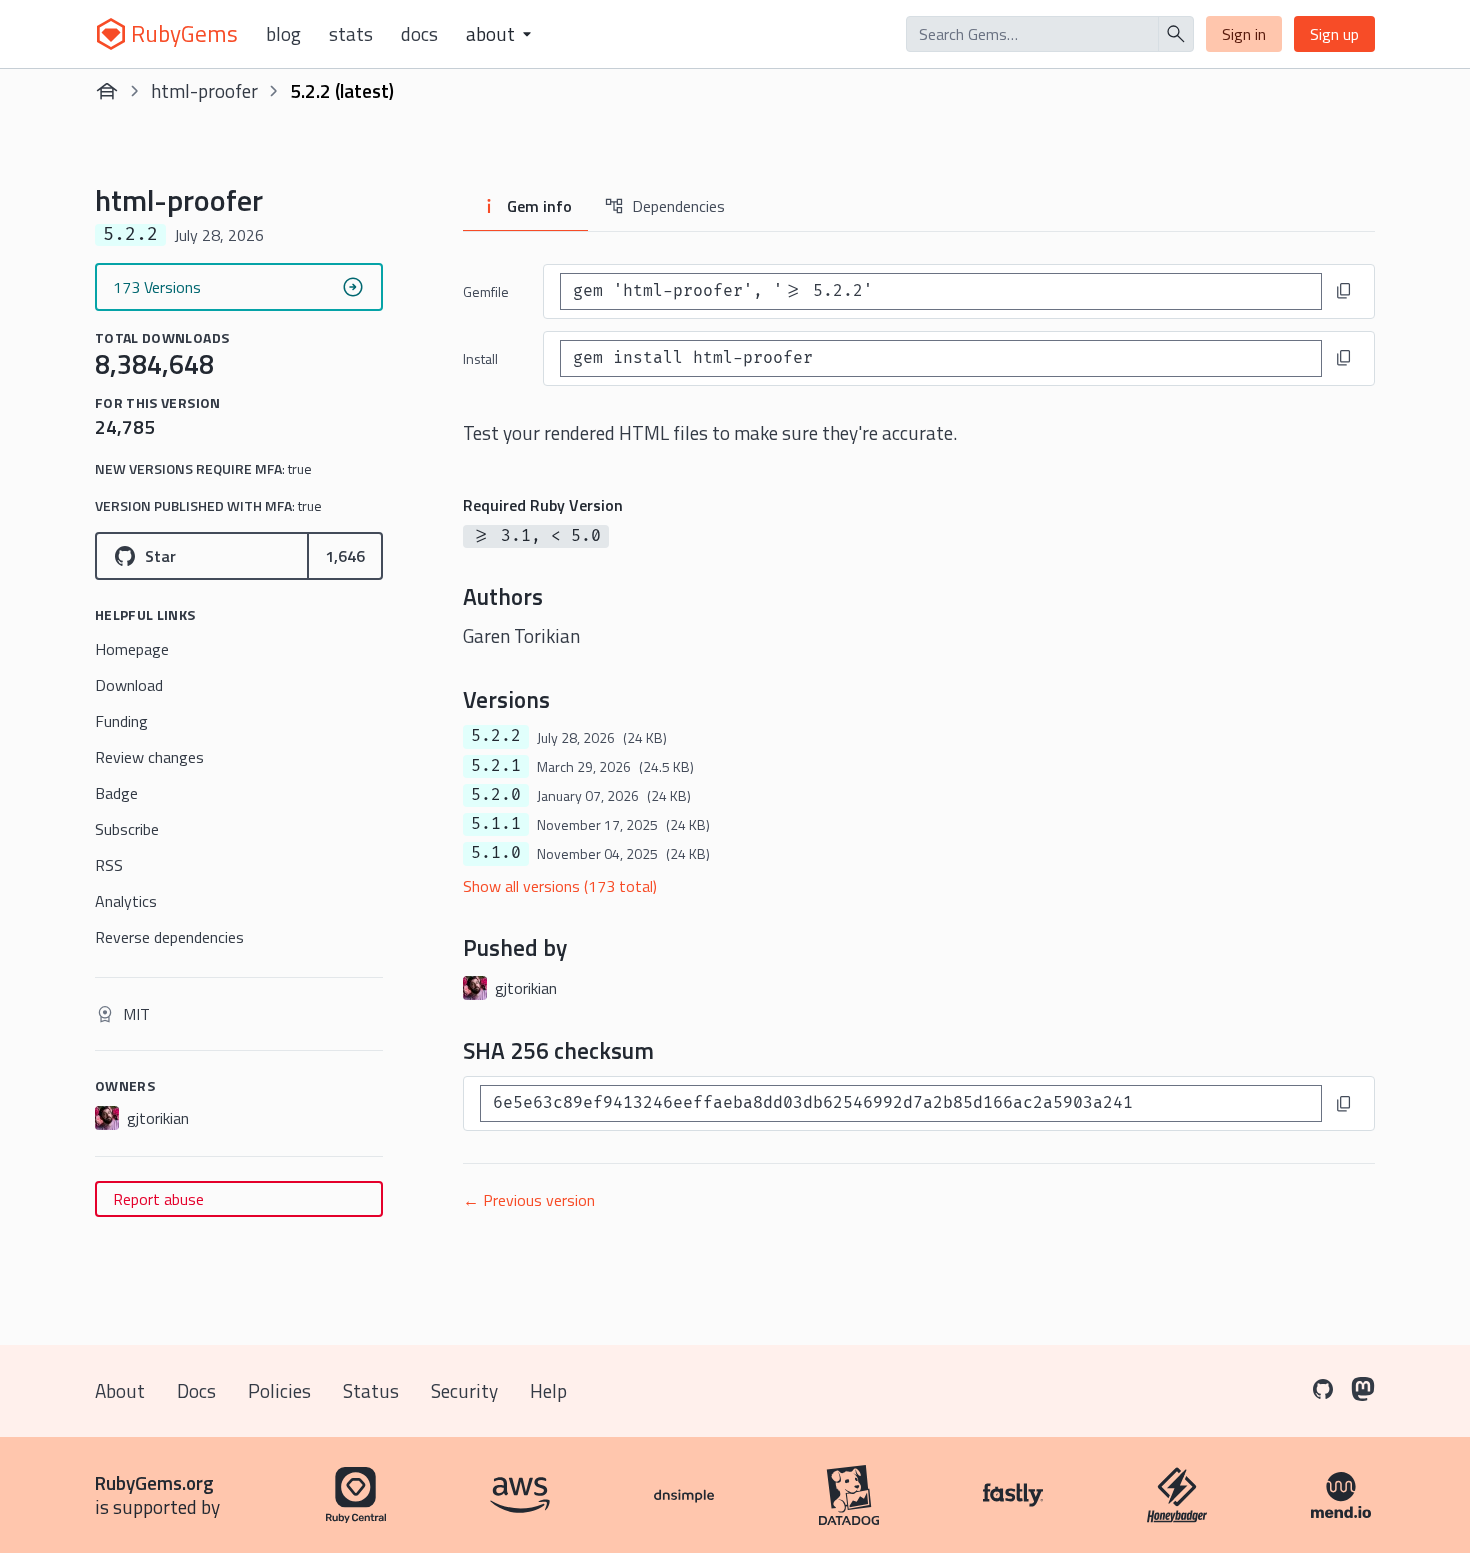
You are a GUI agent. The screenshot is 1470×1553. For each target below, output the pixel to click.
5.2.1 (496, 766)
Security (464, 1390)
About (120, 1390)
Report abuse (158, 1199)
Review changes (149, 757)
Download (129, 685)
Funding (121, 721)
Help (548, 1390)
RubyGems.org (154, 1482)
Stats (351, 34)
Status (371, 1390)
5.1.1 (496, 824)
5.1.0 (496, 853)
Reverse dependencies (169, 937)
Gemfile (486, 291)
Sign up (1334, 34)
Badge (116, 793)
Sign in (1244, 34)
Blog (283, 34)
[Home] (107, 91)
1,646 (345, 556)
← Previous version (529, 1200)
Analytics (126, 901)
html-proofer (204, 90)
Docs (419, 34)
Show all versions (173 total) (560, 886)
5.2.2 (496, 736)
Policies (279, 1390)
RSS (109, 865)
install (480, 358)
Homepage (132, 649)
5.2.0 (496, 795)
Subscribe (127, 829)
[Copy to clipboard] (1344, 291)
